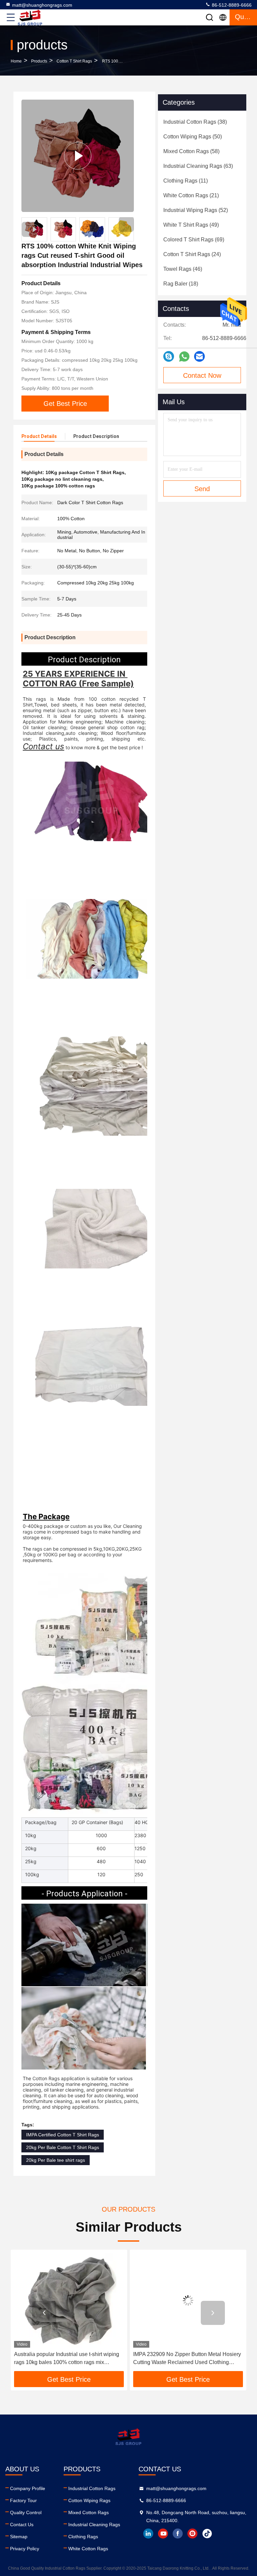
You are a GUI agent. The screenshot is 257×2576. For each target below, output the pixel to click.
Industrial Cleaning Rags (94, 2525)
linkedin (148, 2534)
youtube (163, 2534)
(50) (193, 137)
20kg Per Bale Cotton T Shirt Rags (63, 2147)
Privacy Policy (25, 2549)
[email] (199, 356)
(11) (186, 181)
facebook (178, 2534)
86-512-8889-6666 (231, 5)
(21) (191, 195)
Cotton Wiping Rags (89, 2500)
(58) (191, 151)
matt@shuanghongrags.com (42, 5)
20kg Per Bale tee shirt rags (56, 2160)
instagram (192, 2534)
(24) (192, 254)
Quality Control (26, 2512)
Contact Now (202, 375)
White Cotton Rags (88, 2549)
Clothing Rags (83, 2537)
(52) (196, 210)
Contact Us (22, 2525)
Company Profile (28, 2488)
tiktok (207, 2534)
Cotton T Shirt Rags (74, 61)
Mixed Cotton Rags (89, 2512)
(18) (181, 284)
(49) (191, 225)
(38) (195, 122)
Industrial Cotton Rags (92, 2488)
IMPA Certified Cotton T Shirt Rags (63, 2135)
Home (16, 61)
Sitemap (19, 2537)
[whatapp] (184, 357)
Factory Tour (23, 2500)
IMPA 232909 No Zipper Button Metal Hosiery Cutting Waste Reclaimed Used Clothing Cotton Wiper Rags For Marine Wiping (68, 2359)
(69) (194, 240)
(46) (183, 269)
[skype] (169, 356)
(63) (198, 166)
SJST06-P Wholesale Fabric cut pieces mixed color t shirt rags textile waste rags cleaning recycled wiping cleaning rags (188, 2359)
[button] (126, 225)
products (39, 61)
